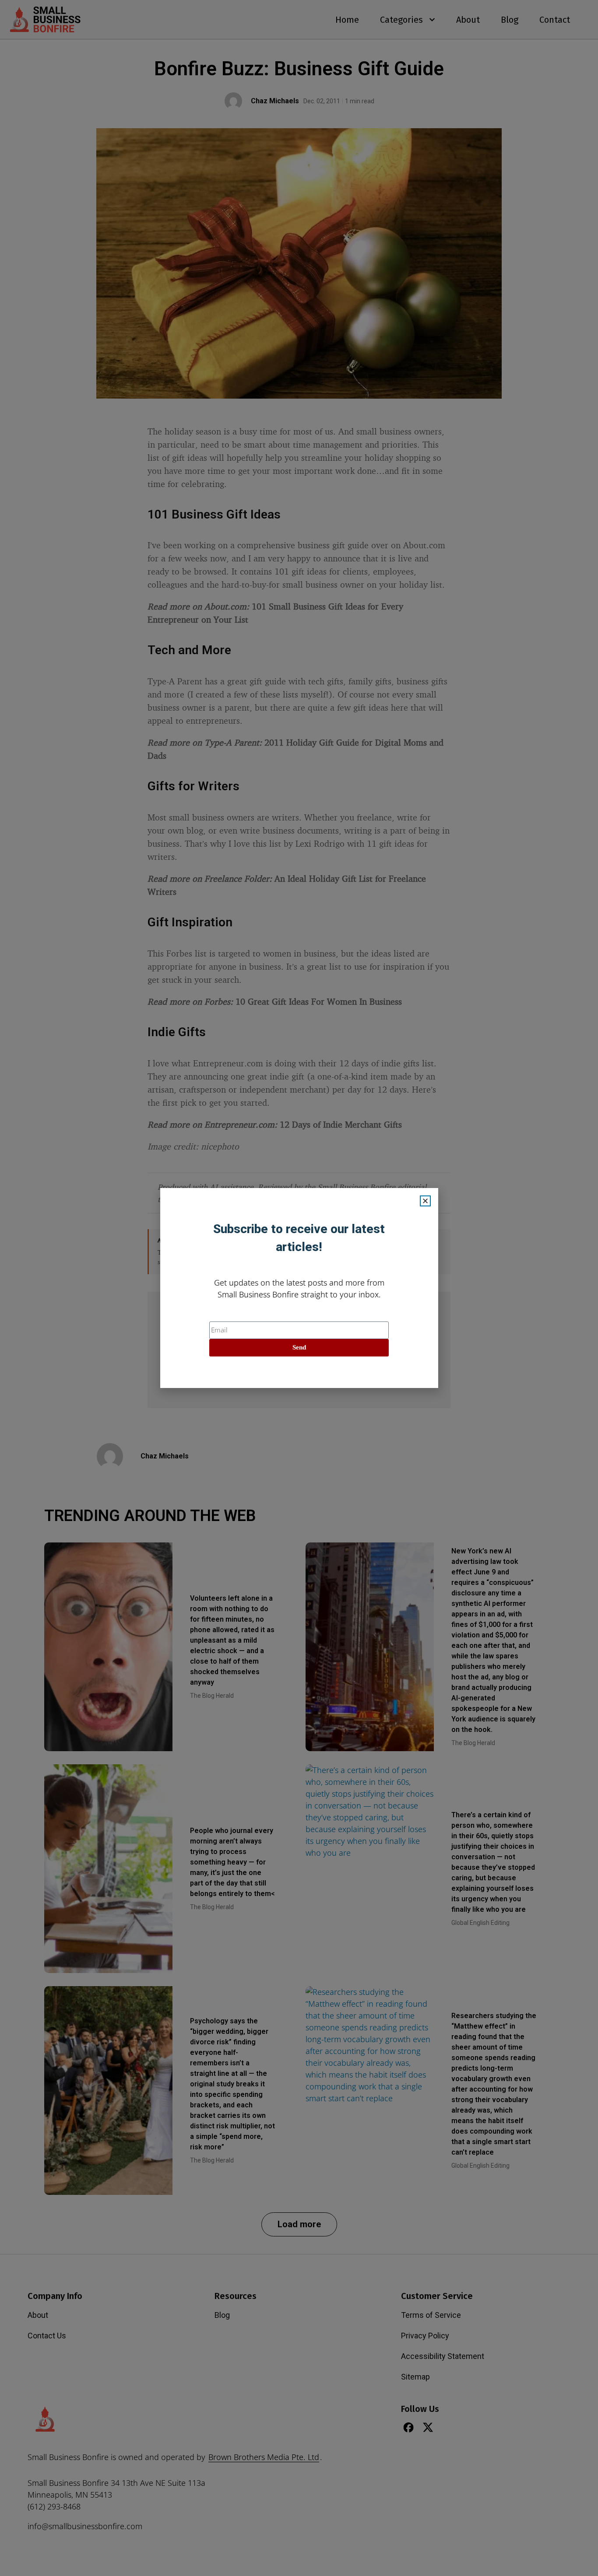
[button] (425, 1201)
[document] (299, 1288)
